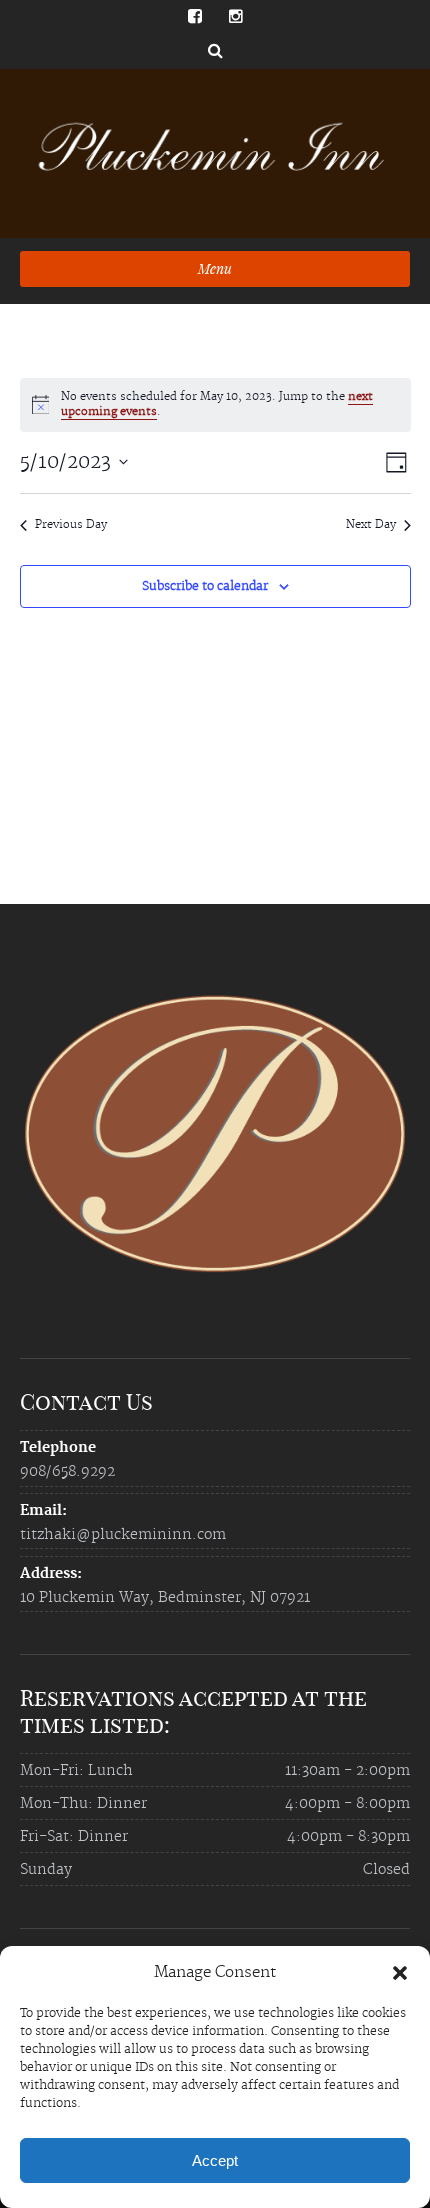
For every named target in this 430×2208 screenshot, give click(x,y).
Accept (215, 2160)
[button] (400, 1973)
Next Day (371, 525)
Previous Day (71, 525)
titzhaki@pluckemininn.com (123, 1535)
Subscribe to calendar (205, 586)
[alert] (215, 405)
